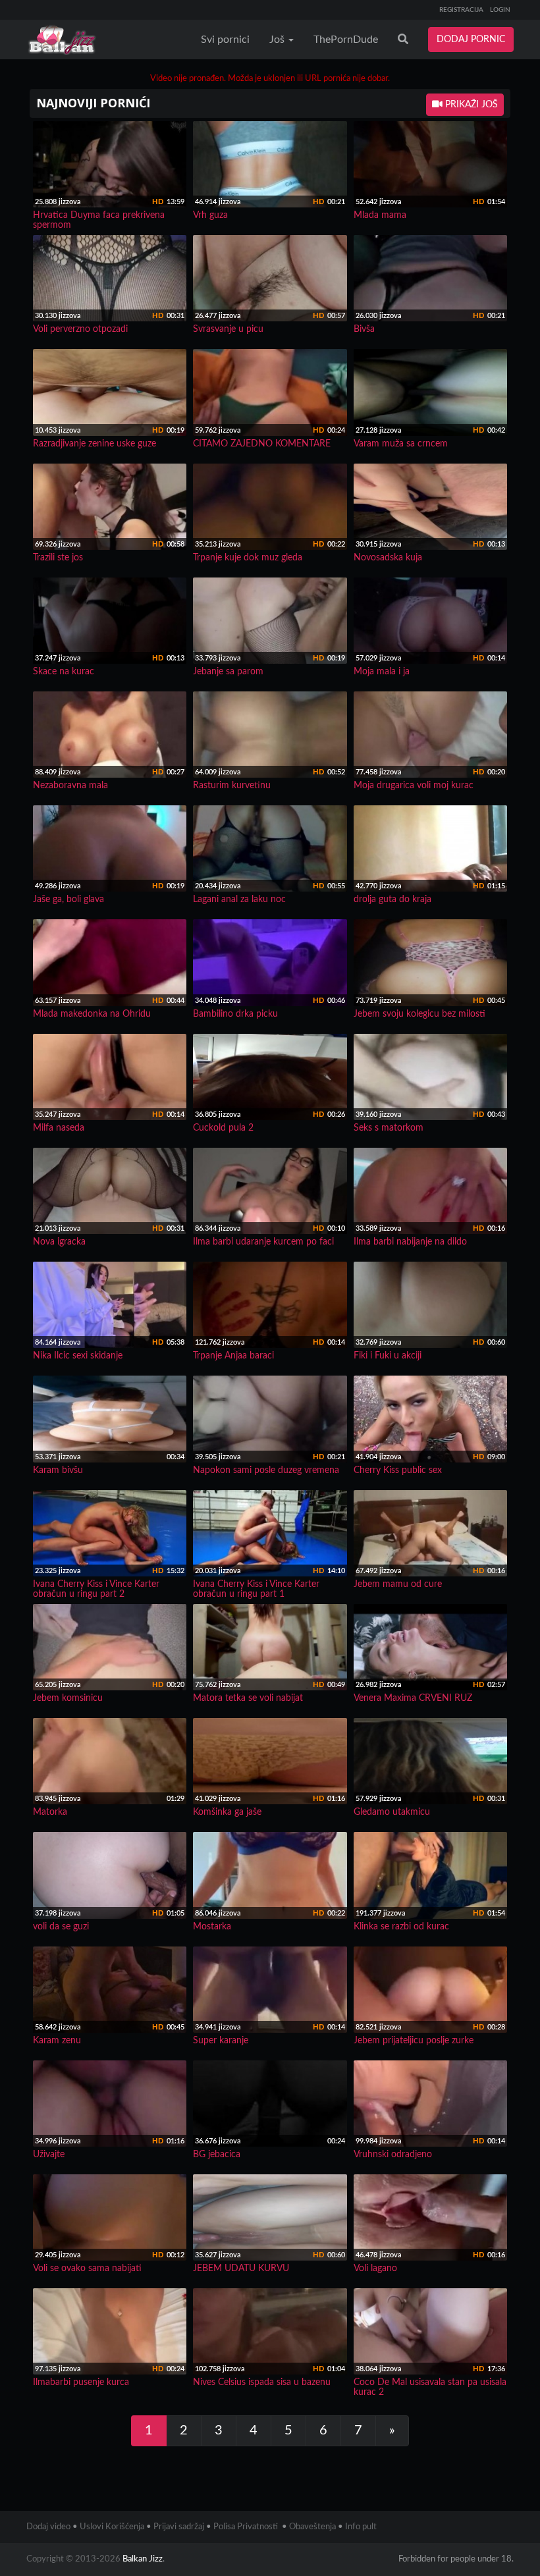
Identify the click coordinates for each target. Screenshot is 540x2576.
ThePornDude (346, 40)
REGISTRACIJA (461, 10)
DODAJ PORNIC (471, 40)
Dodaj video (48, 2527)
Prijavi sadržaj (179, 2527)
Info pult (361, 2527)
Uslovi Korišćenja (112, 2527)
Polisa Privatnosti (246, 2527)
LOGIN (500, 10)
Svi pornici (225, 40)
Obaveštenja (312, 2527)
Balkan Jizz (143, 2559)
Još (278, 40)
